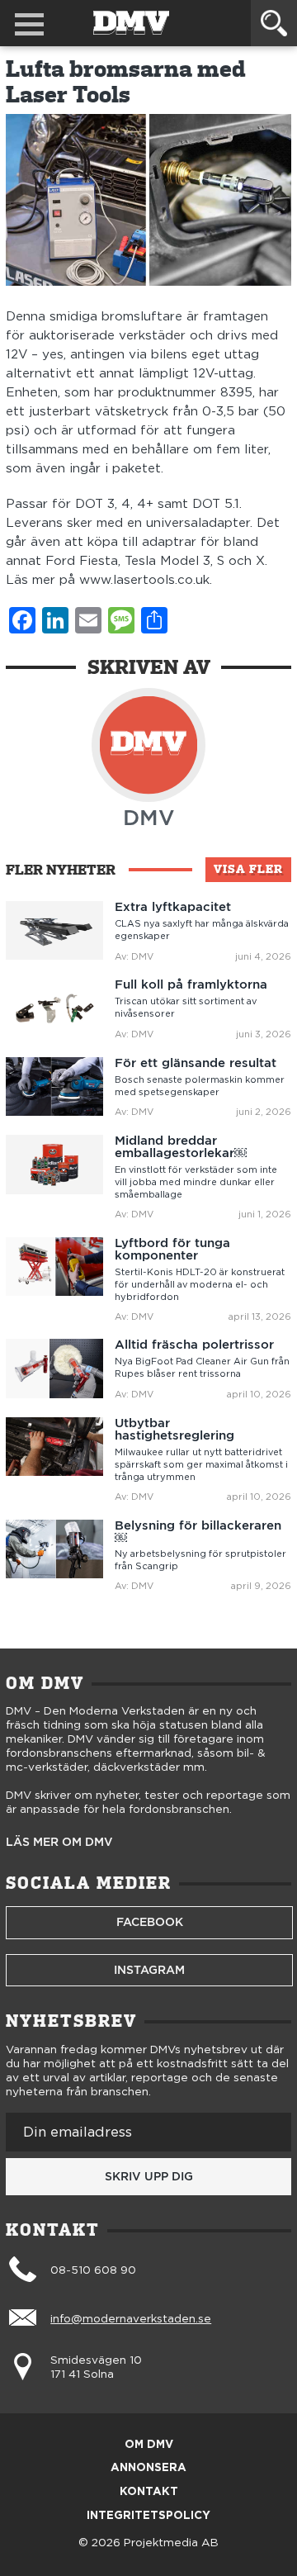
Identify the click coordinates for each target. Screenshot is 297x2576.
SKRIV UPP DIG (149, 2176)
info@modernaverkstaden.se (131, 2319)
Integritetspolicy (148, 2516)
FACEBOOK (150, 1922)
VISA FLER (248, 869)
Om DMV (149, 2445)
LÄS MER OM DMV (59, 1843)
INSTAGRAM (149, 1970)
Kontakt (149, 2492)
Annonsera (148, 2468)
